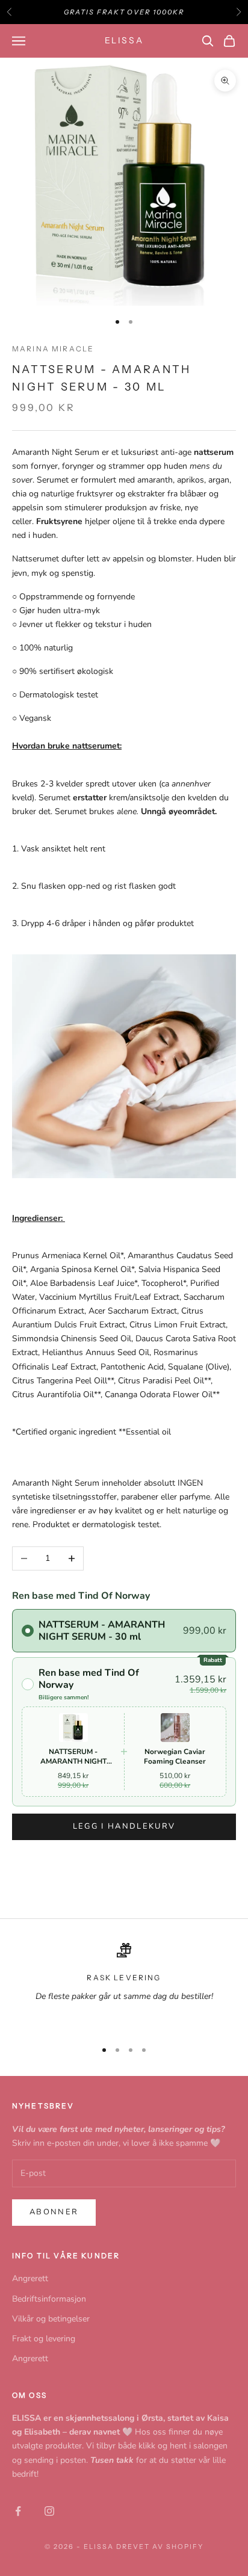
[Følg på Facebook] (18, 2511)
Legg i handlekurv (124, 1826)
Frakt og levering (44, 2339)
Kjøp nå (124, 1863)
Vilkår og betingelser (51, 2319)
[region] (124, 1986)
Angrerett (30, 2278)
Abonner (54, 2212)
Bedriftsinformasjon (49, 2299)
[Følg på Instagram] (49, 2511)
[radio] (124, 1631)
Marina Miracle (53, 349)
